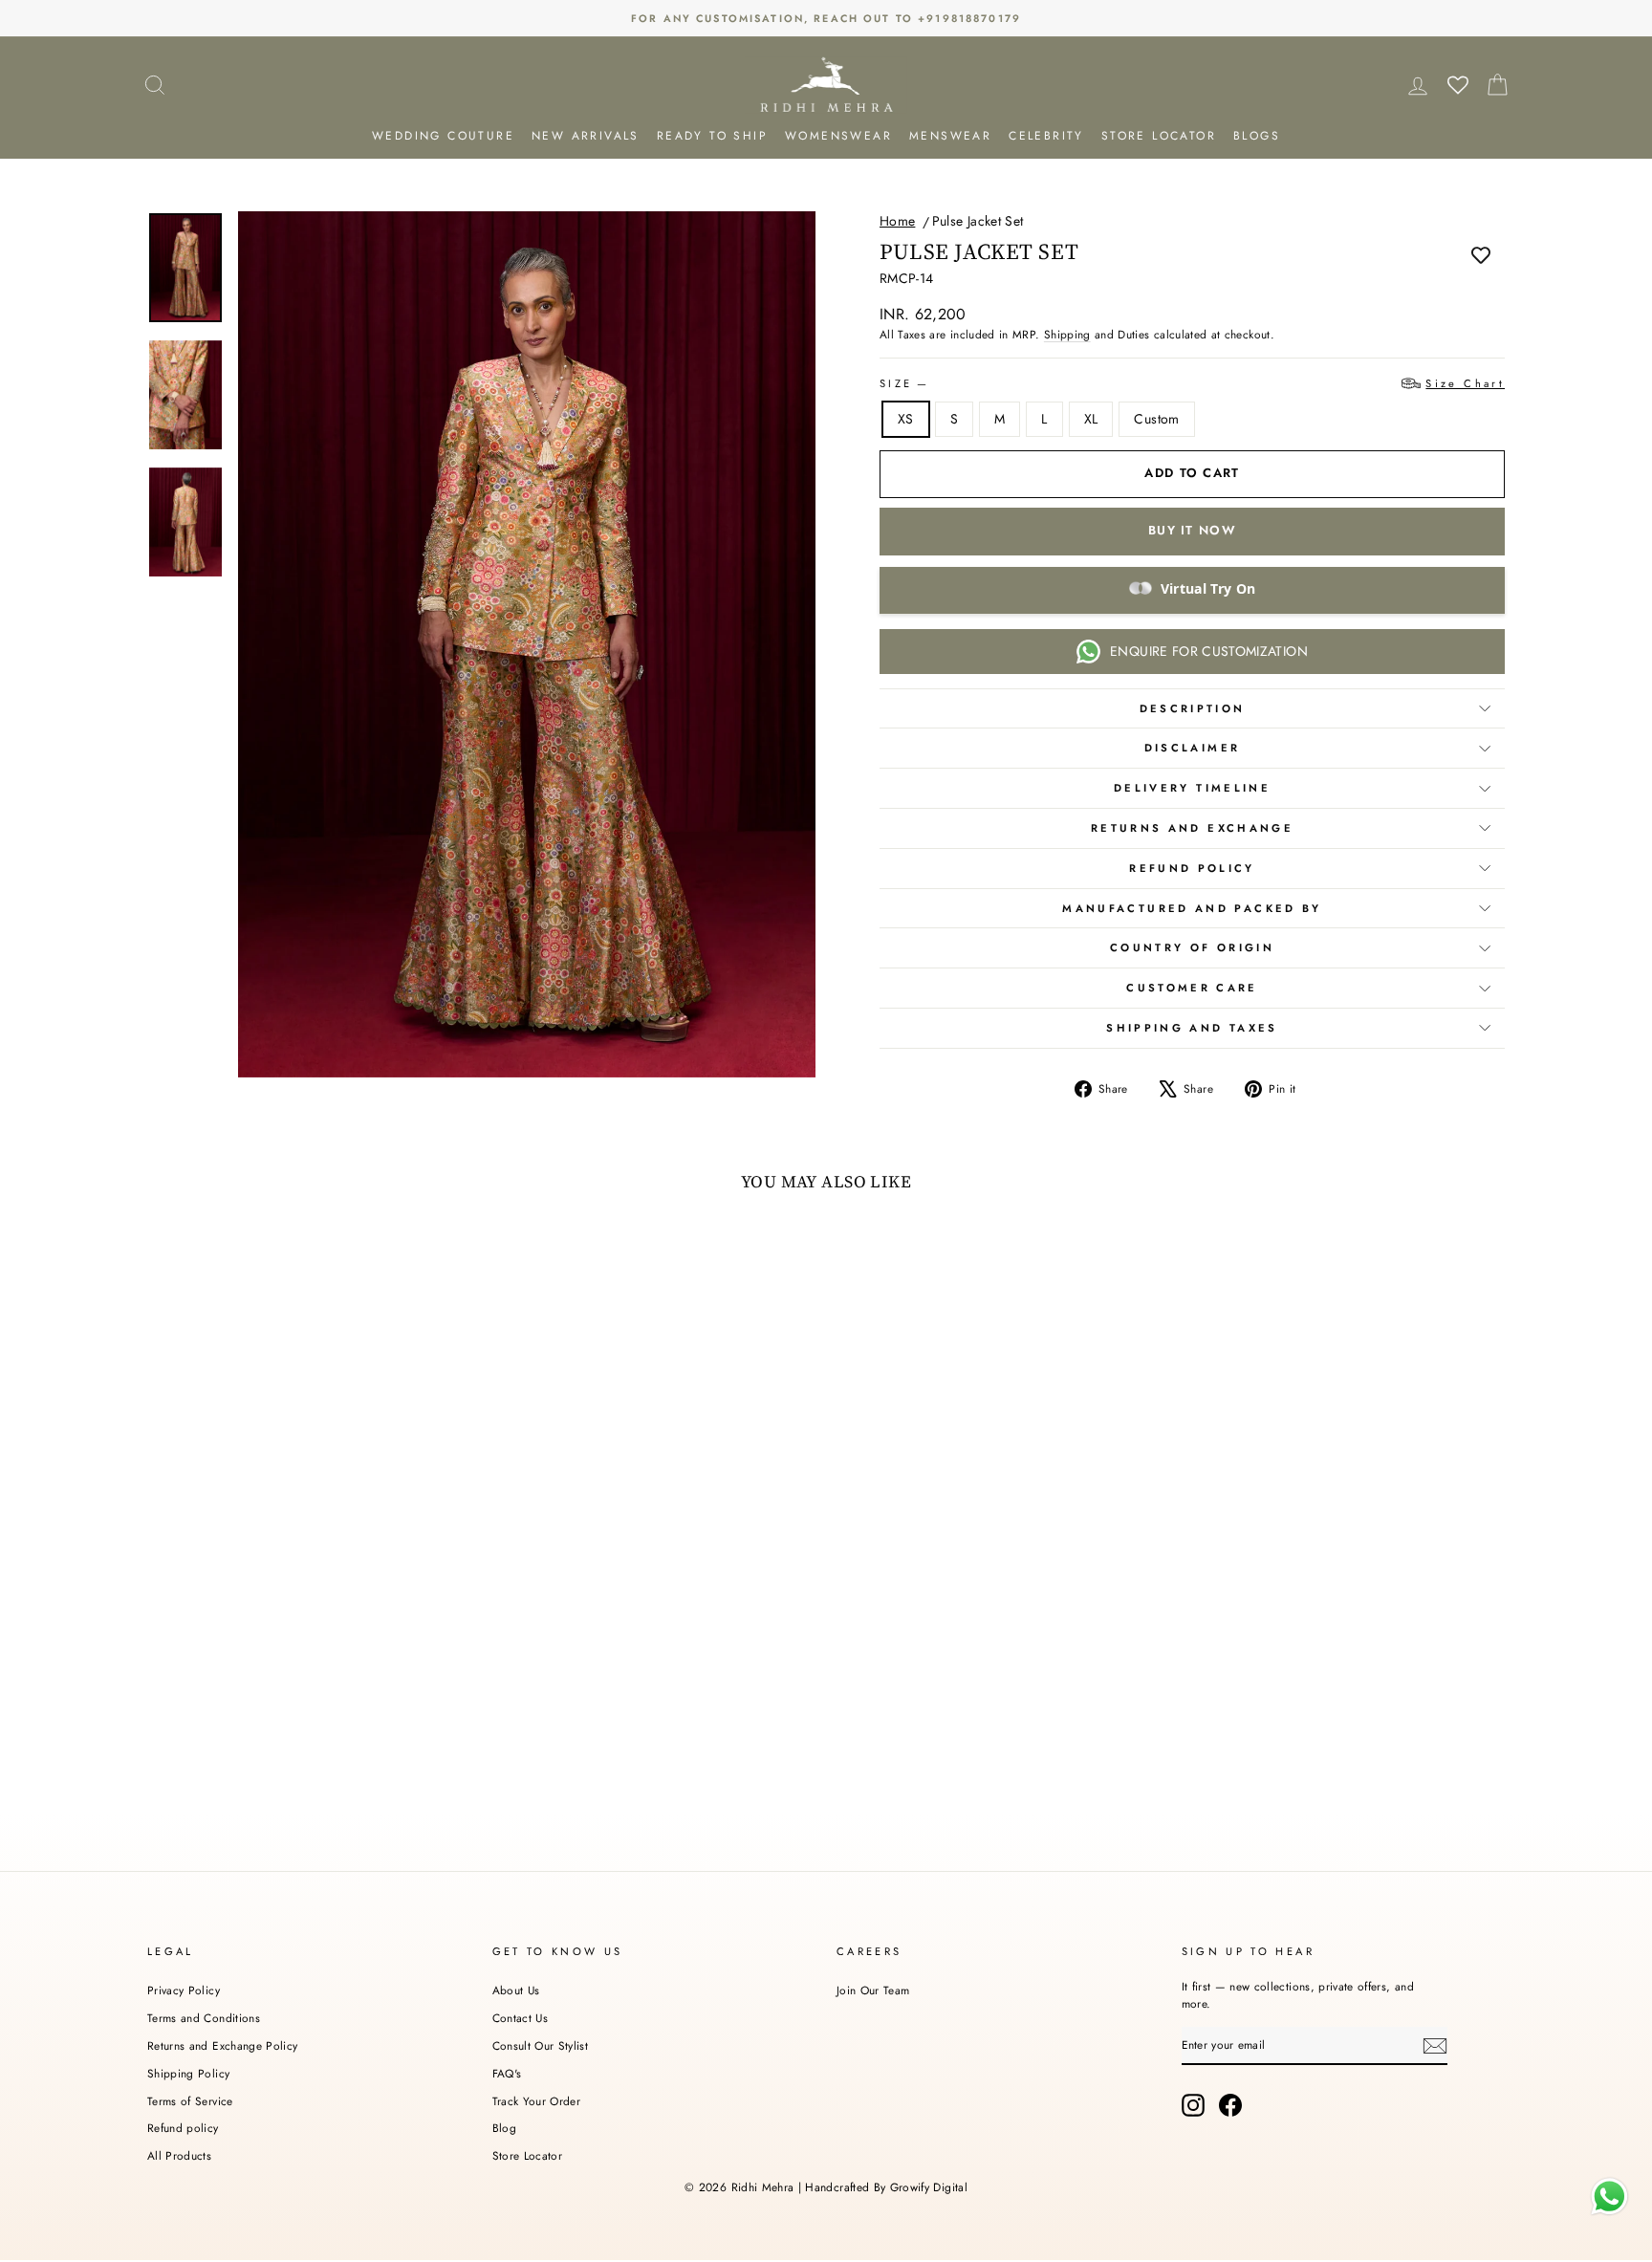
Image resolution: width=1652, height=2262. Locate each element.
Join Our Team (873, 1990)
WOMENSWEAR (838, 136)
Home (897, 221)
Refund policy (183, 2128)
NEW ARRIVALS (586, 136)
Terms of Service (190, 2101)
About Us (516, 1990)
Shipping (1067, 334)
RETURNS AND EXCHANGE (1192, 828)
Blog (504, 2128)
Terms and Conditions (204, 2018)
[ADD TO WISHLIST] (1481, 254)
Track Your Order (537, 2101)
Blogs (1257, 136)
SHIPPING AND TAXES (1192, 1028)
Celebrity (1046, 136)
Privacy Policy (184, 1990)
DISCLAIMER (1193, 748)
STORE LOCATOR (1159, 136)
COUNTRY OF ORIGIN (1192, 947)
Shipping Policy (188, 2073)
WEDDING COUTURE (443, 136)
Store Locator (528, 2155)
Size (1192, 383)
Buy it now (1192, 530)
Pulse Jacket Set (978, 221)
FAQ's (507, 2073)
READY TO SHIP (712, 136)
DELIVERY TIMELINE (1192, 788)
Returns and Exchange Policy (222, 2045)
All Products (179, 2155)
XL (1091, 419)
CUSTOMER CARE (1192, 988)
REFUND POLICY (1192, 868)
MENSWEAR (950, 136)
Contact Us (521, 2018)
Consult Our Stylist (541, 2045)
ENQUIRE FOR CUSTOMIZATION (1209, 651)
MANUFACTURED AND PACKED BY (1192, 908)
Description (1193, 708)
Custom (1156, 419)
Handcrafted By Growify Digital (886, 2187)
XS (906, 419)
